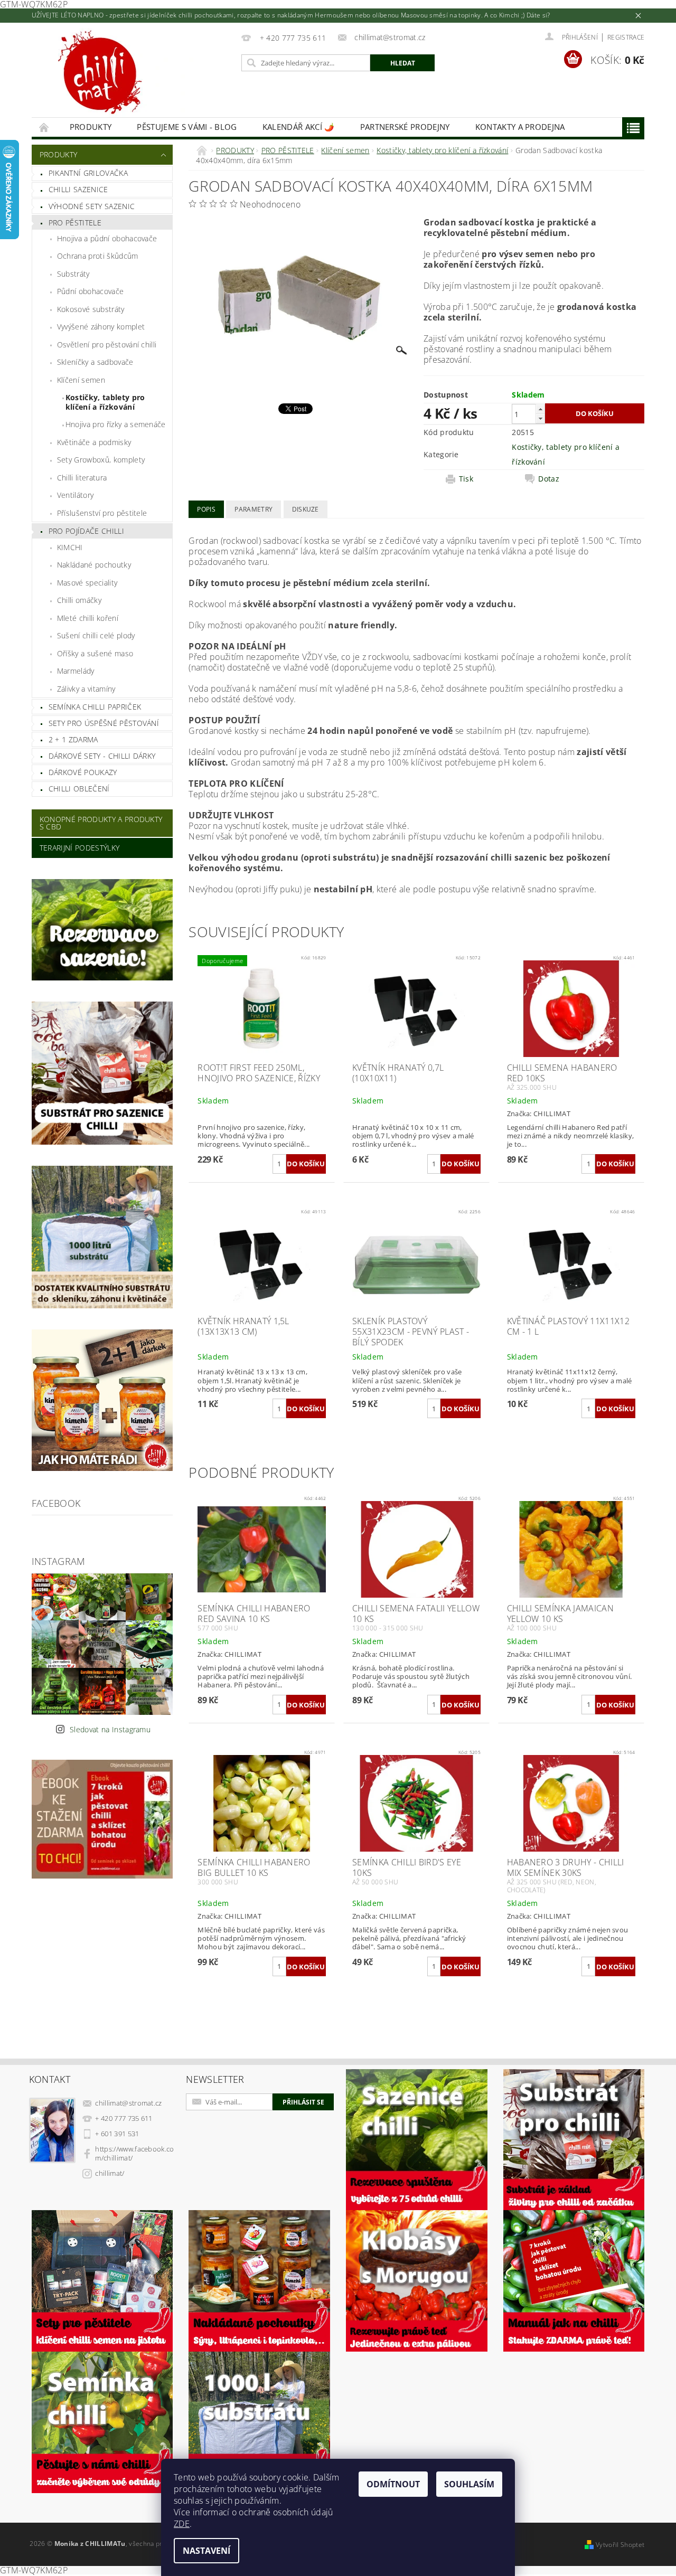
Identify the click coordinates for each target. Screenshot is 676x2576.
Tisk (466, 479)
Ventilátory (76, 495)
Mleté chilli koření (88, 618)
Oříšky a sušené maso (95, 653)
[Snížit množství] (540, 418)
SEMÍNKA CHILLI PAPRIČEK (95, 707)
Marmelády (76, 671)
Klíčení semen (81, 380)
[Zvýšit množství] (540, 409)
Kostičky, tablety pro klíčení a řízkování (105, 402)
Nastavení (206, 2551)
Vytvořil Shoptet (620, 2545)
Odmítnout (393, 2484)
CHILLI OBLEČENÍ (79, 789)
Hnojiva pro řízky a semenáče (116, 424)
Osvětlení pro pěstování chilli (107, 345)
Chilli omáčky (79, 600)
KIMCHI (70, 547)
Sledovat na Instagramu (110, 1729)
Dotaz (549, 479)
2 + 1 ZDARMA (73, 739)
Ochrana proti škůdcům (98, 256)
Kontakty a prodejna (520, 127)
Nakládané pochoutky (94, 565)
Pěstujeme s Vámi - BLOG (187, 127)
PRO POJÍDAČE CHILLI (86, 531)
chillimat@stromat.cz (128, 2103)
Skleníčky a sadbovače (95, 362)
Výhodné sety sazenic (92, 206)
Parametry (253, 509)
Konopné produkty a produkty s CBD (101, 823)
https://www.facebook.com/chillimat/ (134, 2153)
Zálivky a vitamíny (86, 689)
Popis (206, 509)
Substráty (73, 274)
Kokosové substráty (91, 309)
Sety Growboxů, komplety (101, 460)
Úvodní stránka (44, 127)
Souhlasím (469, 2484)
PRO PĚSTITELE (75, 223)
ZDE (182, 2524)
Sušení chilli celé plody (96, 635)
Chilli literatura (82, 478)
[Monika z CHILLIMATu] (116, 75)
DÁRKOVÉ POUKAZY (83, 772)
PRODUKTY (91, 127)
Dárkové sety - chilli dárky (102, 756)
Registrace (626, 37)
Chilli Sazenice (78, 189)
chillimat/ (110, 2173)
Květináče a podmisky (94, 442)
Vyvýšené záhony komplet (101, 327)
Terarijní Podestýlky (79, 848)
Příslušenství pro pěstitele (102, 513)
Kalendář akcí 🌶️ (299, 127)
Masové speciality (87, 583)
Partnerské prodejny (405, 127)
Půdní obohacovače (90, 291)
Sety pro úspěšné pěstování (104, 723)
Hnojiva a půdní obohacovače (107, 238)
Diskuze (306, 509)
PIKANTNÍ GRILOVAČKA (88, 173)
